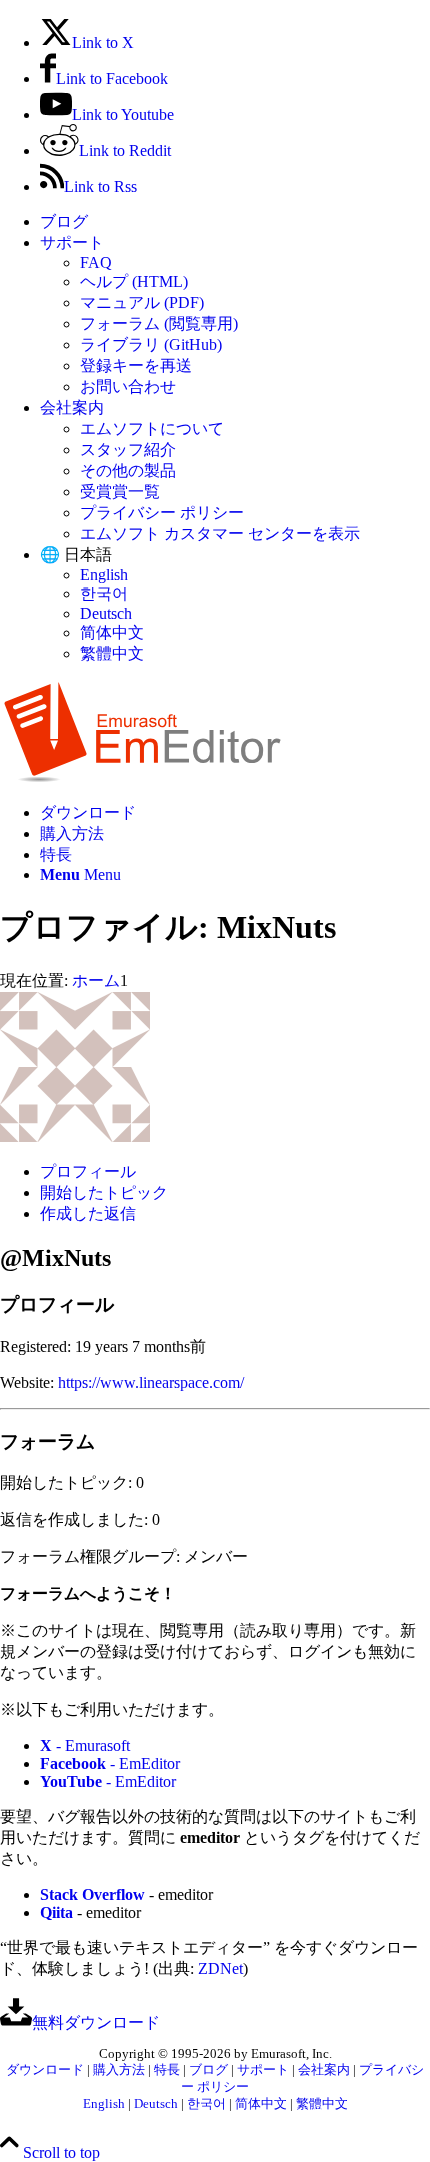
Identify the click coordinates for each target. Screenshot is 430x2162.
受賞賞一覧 (120, 491)
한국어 (104, 593)
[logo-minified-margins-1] (142, 777)
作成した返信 (88, 1213)
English (104, 574)
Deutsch (106, 613)
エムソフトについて (152, 428)
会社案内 (72, 407)
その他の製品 (128, 470)
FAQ (96, 262)
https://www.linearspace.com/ (151, 1382)
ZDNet (220, 1968)
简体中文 (112, 632)
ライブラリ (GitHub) (151, 344)
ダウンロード (45, 2070)
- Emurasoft (85, 1745)
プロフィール (88, 1171)
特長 (167, 2070)
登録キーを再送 (136, 365)
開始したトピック (104, 1192)
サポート (72, 242)
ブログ (64, 221)
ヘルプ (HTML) (134, 281)
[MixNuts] (75, 1136)
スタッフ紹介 (128, 449)
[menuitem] (235, 222)
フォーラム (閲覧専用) (159, 323)
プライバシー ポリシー (162, 512)
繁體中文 (112, 653)
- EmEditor (110, 1763)
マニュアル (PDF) (142, 302)
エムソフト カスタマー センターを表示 (220, 533)
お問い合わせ (128, 386)
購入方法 (119, 2070)
